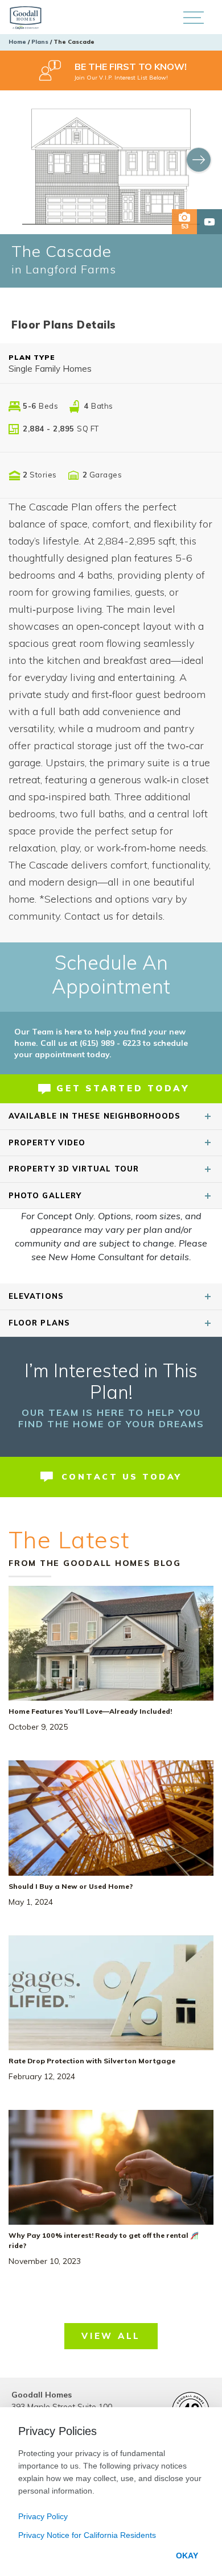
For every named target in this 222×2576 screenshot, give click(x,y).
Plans (40, 42)
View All (111, 2336)
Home (17, 42)
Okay (187, 2556)
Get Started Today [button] (123, 1088)
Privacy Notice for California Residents (87, 2535)
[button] (193, 17)
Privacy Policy (43, 2516)
